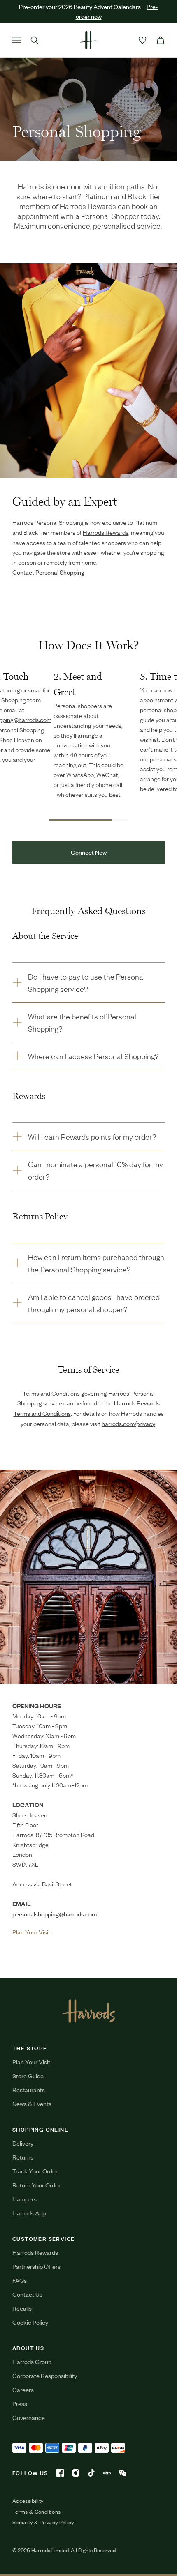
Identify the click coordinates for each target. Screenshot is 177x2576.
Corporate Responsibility (45, 2375)
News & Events (32, 2103)
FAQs (20, 2280)
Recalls (22, 2308)
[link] (88, 1577)
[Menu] (16, 40)
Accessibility (28, 2501)
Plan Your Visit (31, 2062)
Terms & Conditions (36, 2512)
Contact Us (27, 2294)
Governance (29, 2417)
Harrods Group (32, 2361)
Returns (23, 2157)
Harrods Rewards (35, 2252)
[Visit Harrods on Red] (107, 2473)
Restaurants (29, 2090)
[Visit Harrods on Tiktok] (91, 2473)
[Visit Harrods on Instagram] (76, 2473)
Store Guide (28, 2076)
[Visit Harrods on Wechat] (123, 2473)
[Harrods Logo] (89, 2011)
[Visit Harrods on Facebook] (60, 2473)
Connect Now (89, 852)
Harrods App (29, 2213)
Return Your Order (36, 2185)
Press (20, 2403)
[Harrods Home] (88, 40)
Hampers (24, 2199)
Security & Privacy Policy (43, 2522)
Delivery (23, 2143)
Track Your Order (35, 2171)
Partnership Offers (36, 2266)
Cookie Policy (30, 2322)
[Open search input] (35, 40)
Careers (23, 2389)
